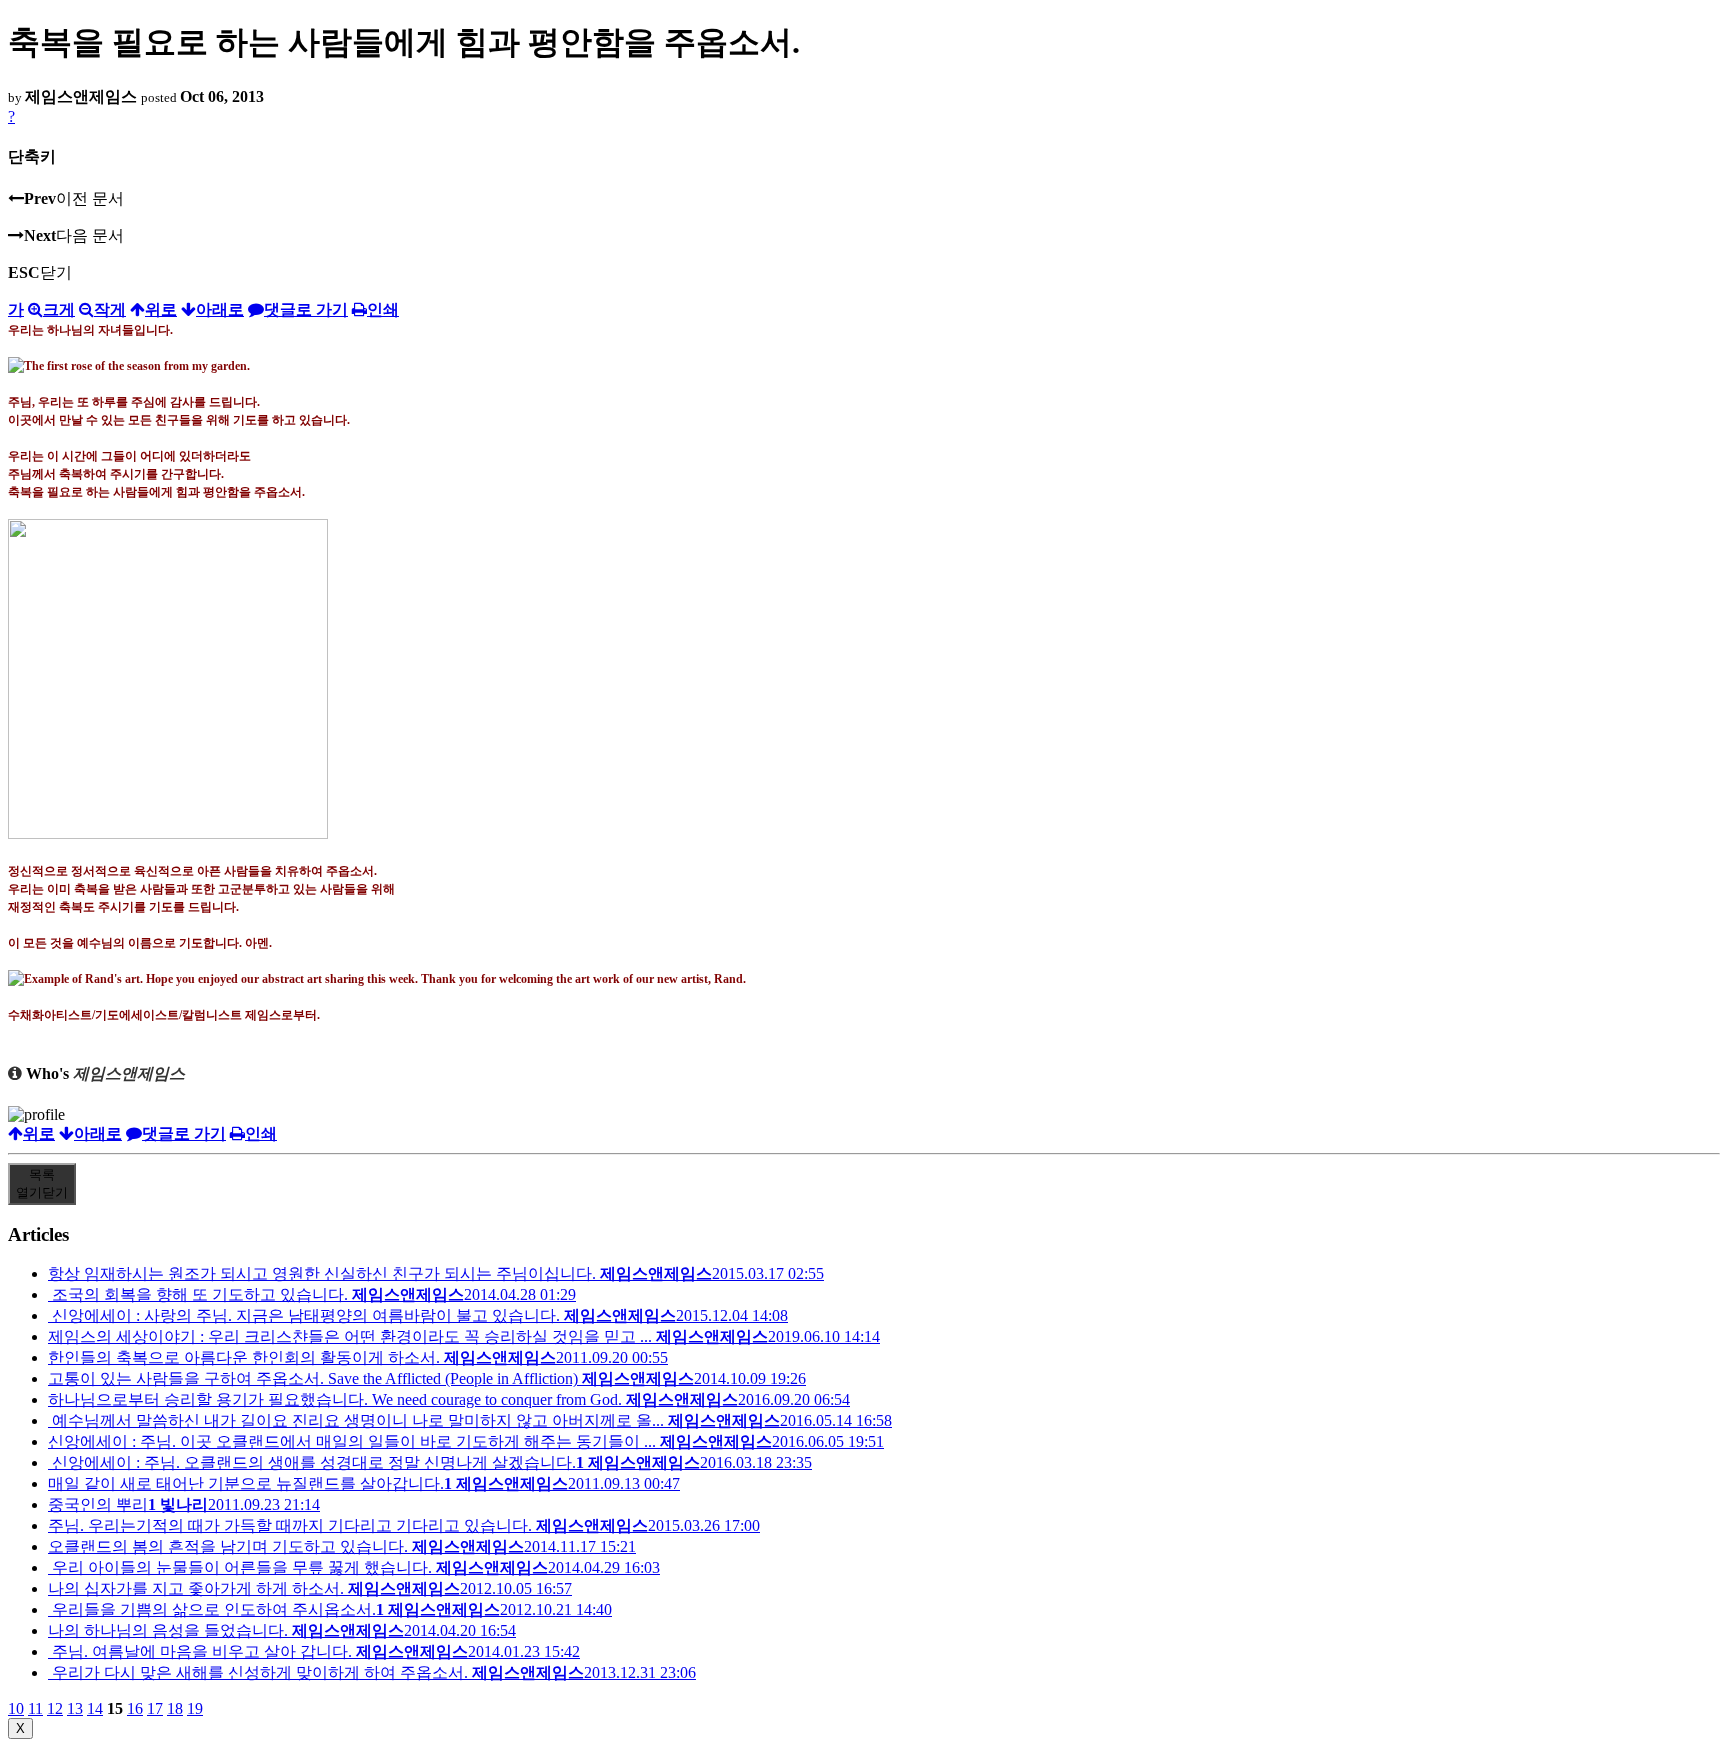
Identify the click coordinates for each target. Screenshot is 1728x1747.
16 (135, 1708)
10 (16, 1708)
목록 (42, 1183)
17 (155, 1708)
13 (75, 1708)
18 (175, 1708)
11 (35, 1708)
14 (95, 1708)
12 (55, 1708)
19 (195, 1708)
